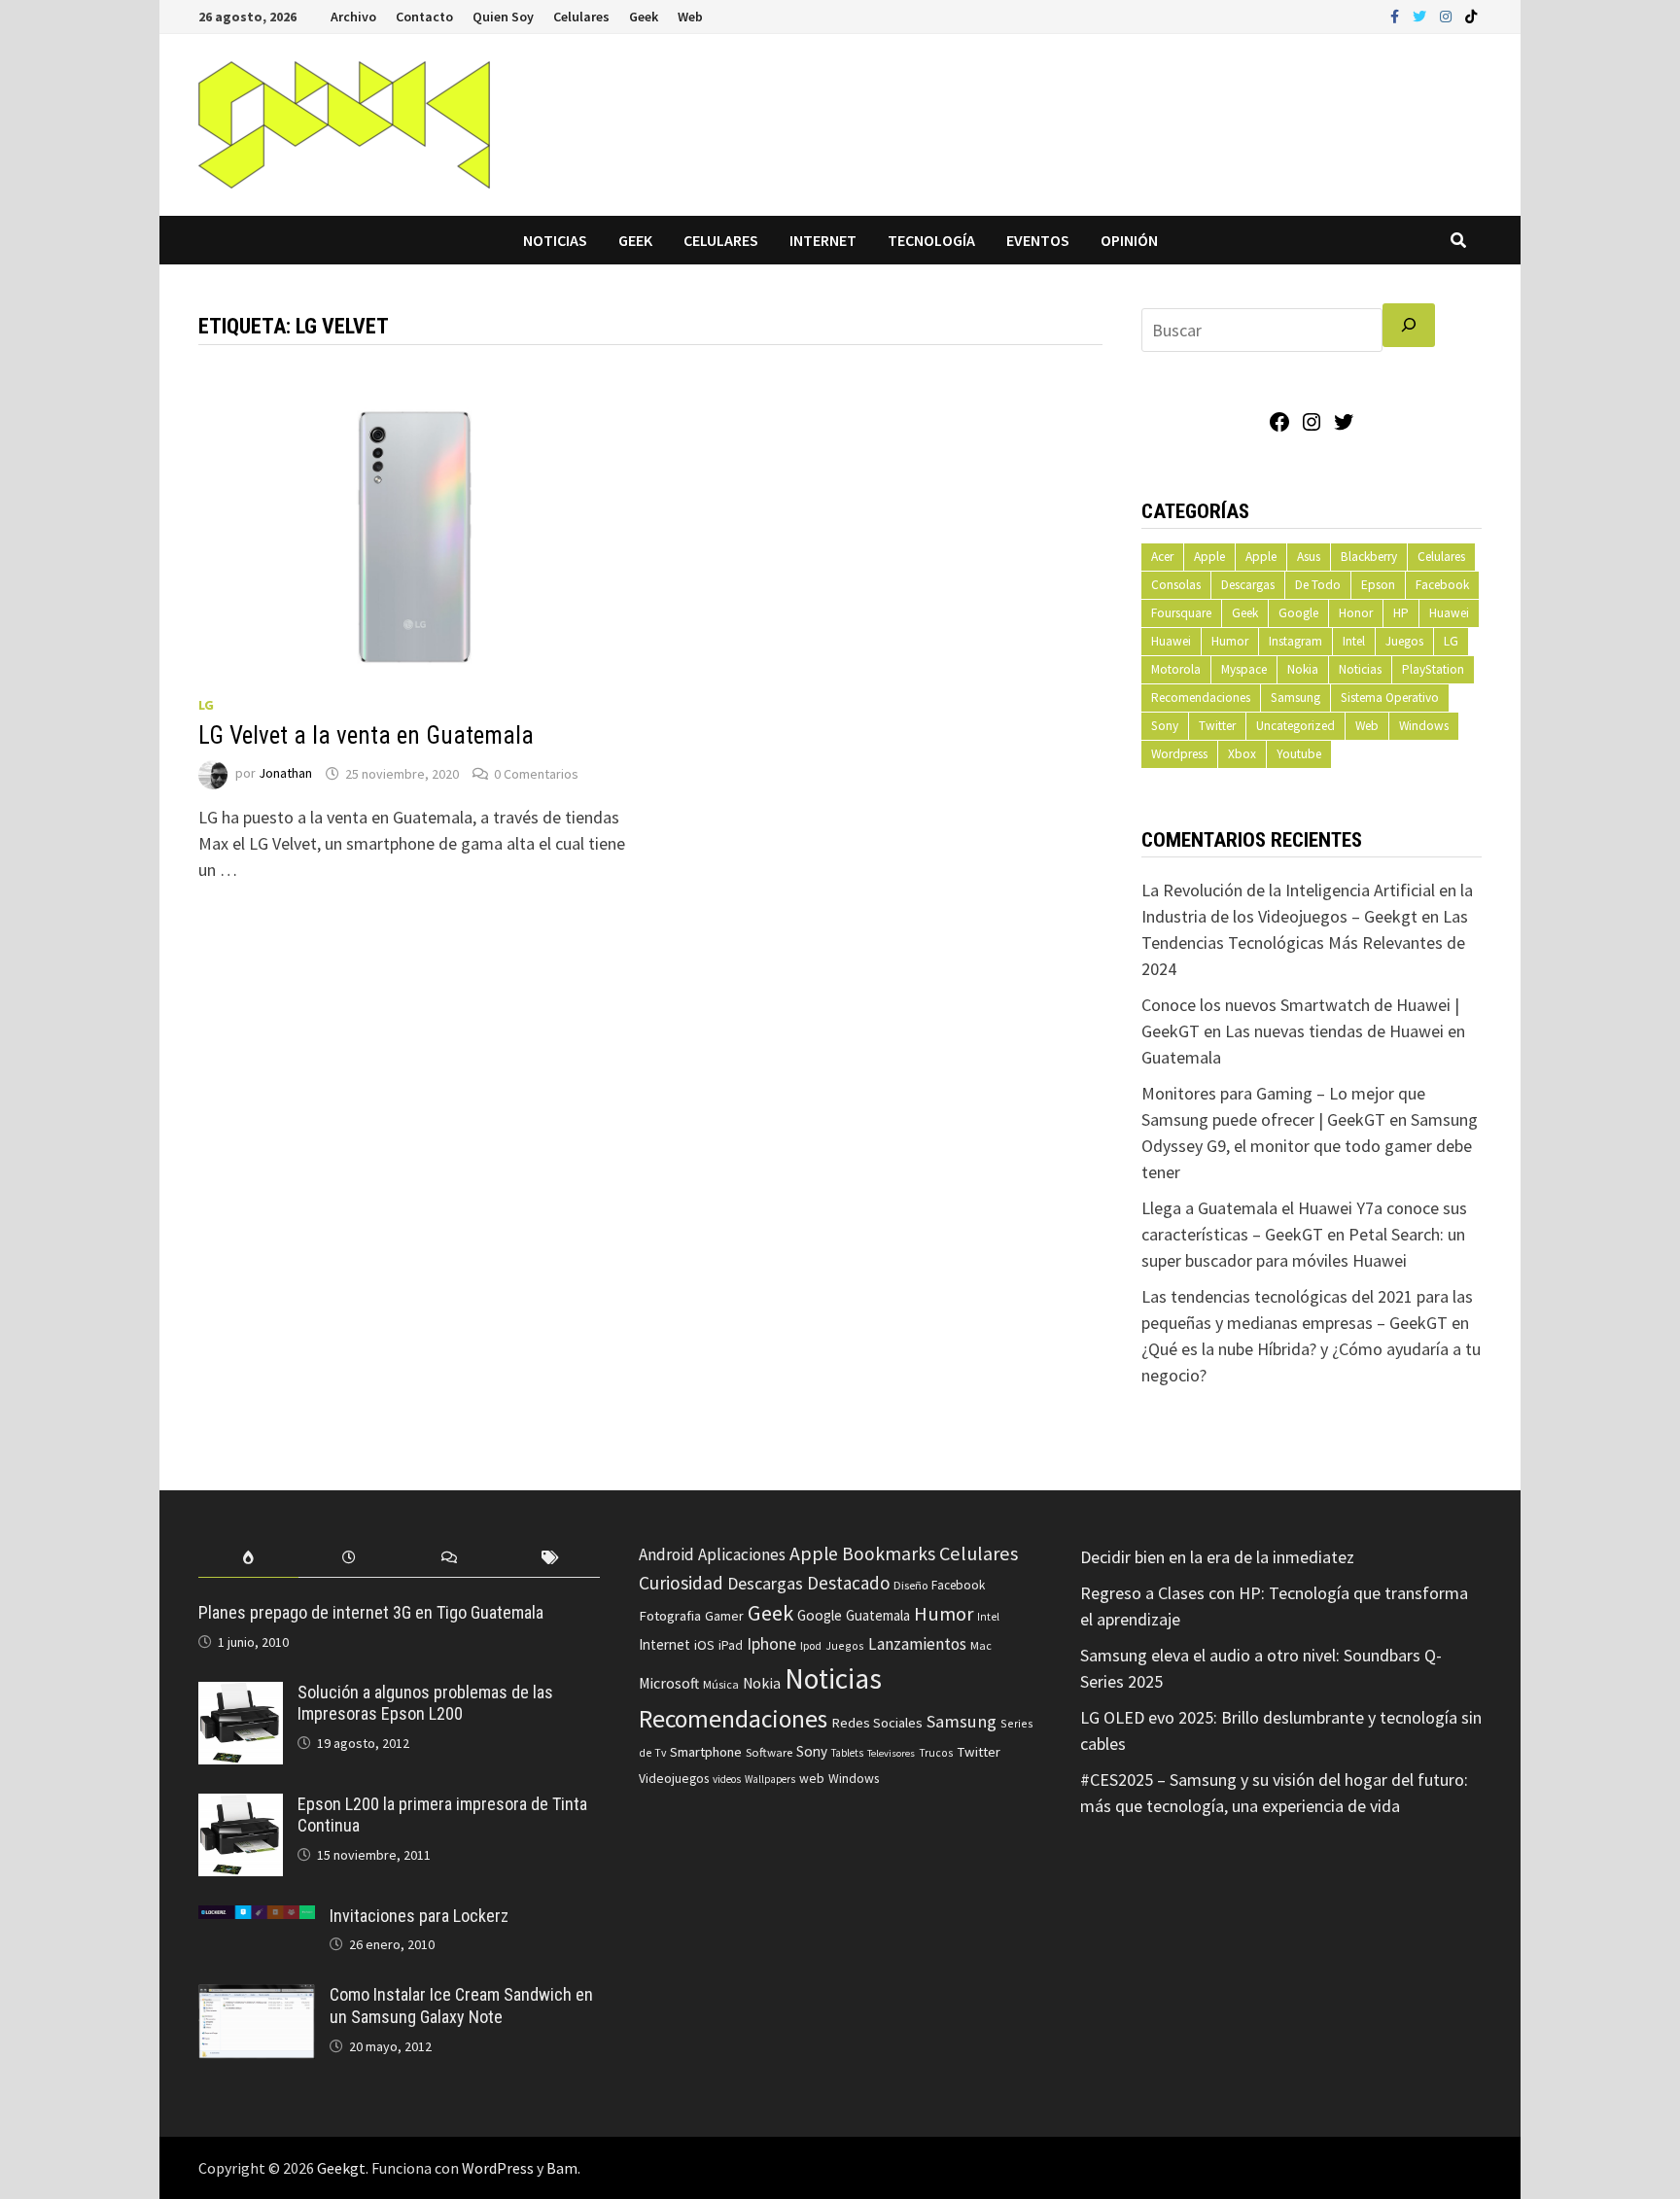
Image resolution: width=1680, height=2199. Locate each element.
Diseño (910, 1585)
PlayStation (1433, 669)
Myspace (1244, 669)
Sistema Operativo (1390, 698)
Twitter (1217, 726)
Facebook (1442, 585)
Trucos (936, 1753)
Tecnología (931, 240)
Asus (1309, 557)
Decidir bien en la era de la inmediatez (1217, 1557)
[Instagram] (1448, 15)
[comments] (450, 1558)
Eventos (1038, 240)
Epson (1378, 585)
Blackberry (1369, 557)
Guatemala (878, 1615)
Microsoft (669, 1683)
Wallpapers (770, 1779)
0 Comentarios (536, 774)
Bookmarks (889, 1553)
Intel (1354, 641)
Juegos (1404, 641)
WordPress (498, 2168)
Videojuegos (674, 1779)
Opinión (1129, 240)
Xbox (1242, 754)
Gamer (724, 1616)
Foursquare (1181, 613)
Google (1298, 613)
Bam (562, 2168)
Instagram (1295, 641)
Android (666, 1554)
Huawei (1449, 613)
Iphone (771, 1644)
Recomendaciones (1201, 698)
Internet (823, 240)
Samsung (1295, 698)
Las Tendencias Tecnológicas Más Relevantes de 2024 (1305, 942)
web (812, 1779)
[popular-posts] (248, 1558)
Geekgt (341, 2168)
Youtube (1299, 754)
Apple (1209, 557)
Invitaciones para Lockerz (419, 1916)
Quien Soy (503, 17)
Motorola (1176, 669)
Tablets (847, 1753)
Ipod (811, 1645)
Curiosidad (681, 1583)
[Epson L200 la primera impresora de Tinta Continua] (241, 1807)
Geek (644, 17)
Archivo (353, 17)
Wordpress (1179, 754)
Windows (1424, 726)
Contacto (424, 17)
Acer (1162, 557)
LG (206, 705)
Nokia (1303, 669)
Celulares (581, 17)
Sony (1165, 726)
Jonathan (285, 774)
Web (690, 17)
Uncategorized (1295, 726)
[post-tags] (550, 1558)
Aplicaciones (742, 1554)
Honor (1356, 613)
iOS (704, 1645)
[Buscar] (1409, 325)
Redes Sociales (877, 1723)
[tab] (248, 1558)
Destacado (848, 1583)
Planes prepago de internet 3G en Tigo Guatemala (371, 1612)
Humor (1230, 641)
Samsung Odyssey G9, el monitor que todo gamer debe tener (1310, 1146)
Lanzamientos (917, 1644)
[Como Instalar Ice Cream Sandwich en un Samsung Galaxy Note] (257, 1997)
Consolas (1176, 585)
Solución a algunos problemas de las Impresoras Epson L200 (425, 1703)
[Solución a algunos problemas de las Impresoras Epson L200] (241, 1695)
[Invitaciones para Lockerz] (257, 1919)
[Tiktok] (1471, 15)
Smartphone (706, 1752)
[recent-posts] (349, 1558)
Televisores (891, 1753)
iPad (731, 1645)
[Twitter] (1421, 15)
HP (1401, 613)
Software (769, 1752)
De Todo (1318, 585)
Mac (981, 1645)
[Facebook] (1397, 15)
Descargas (1248, 585)
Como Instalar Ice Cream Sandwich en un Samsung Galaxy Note (461, 2006)
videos (727, 1779)
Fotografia (670, 1615)
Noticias (555, 240)
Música (721, 1684)
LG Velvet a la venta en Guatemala (366, 735)
